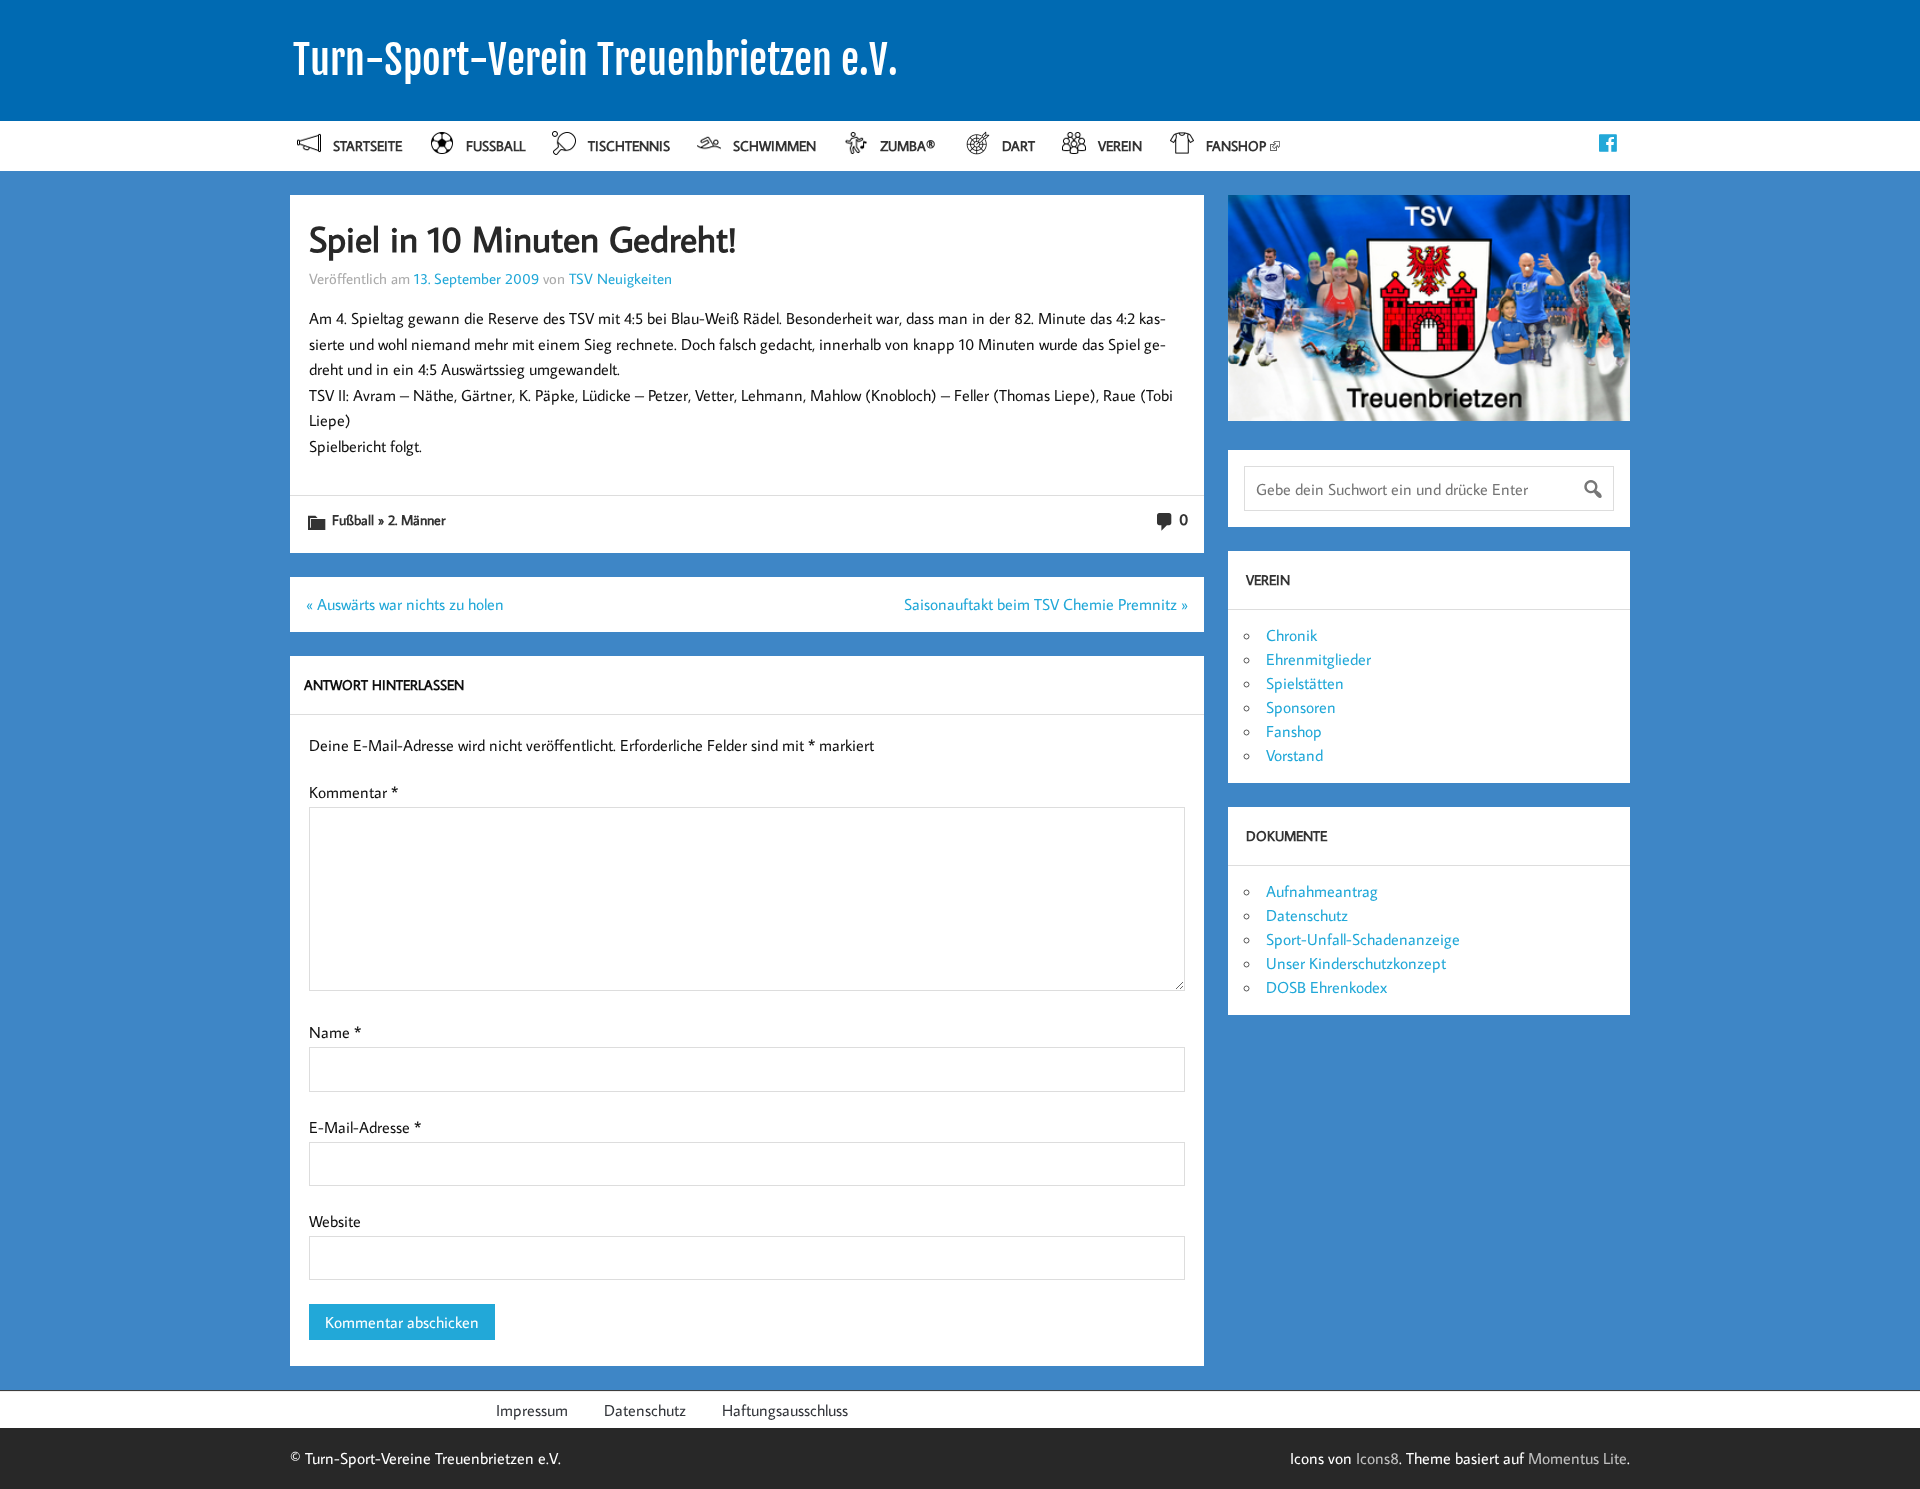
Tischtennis (629, 145)
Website (335, 1221)
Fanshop (1236, 145)
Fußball (495, 145)
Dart (1018, 145)
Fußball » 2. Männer (388, 519)
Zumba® (909, 145)
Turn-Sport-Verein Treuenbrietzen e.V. (595, 60)
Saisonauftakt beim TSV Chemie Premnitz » (1046, 604)
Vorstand (1294, 755)
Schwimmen (774, 145)
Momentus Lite (1577, 1458)
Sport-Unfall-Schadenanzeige (1363, 939)
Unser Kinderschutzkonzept (1356, 963)
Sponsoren (1301, 707)
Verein (1120, 145)
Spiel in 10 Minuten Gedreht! (523, 238)
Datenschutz (1307, 915)
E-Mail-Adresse (365, 1127)
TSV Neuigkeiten (620, 278)
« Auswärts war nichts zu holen (405, 604)
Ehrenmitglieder (1318, 659)
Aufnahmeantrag (1322, 891)
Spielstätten (1305, 683)
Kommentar (353, 792)
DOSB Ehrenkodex (1326, 987)
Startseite (367, 145)
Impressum (532, 1410)
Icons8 (1377, 1458)
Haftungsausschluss (785, 1410)
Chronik (1291, 635)
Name (335, 1032)
